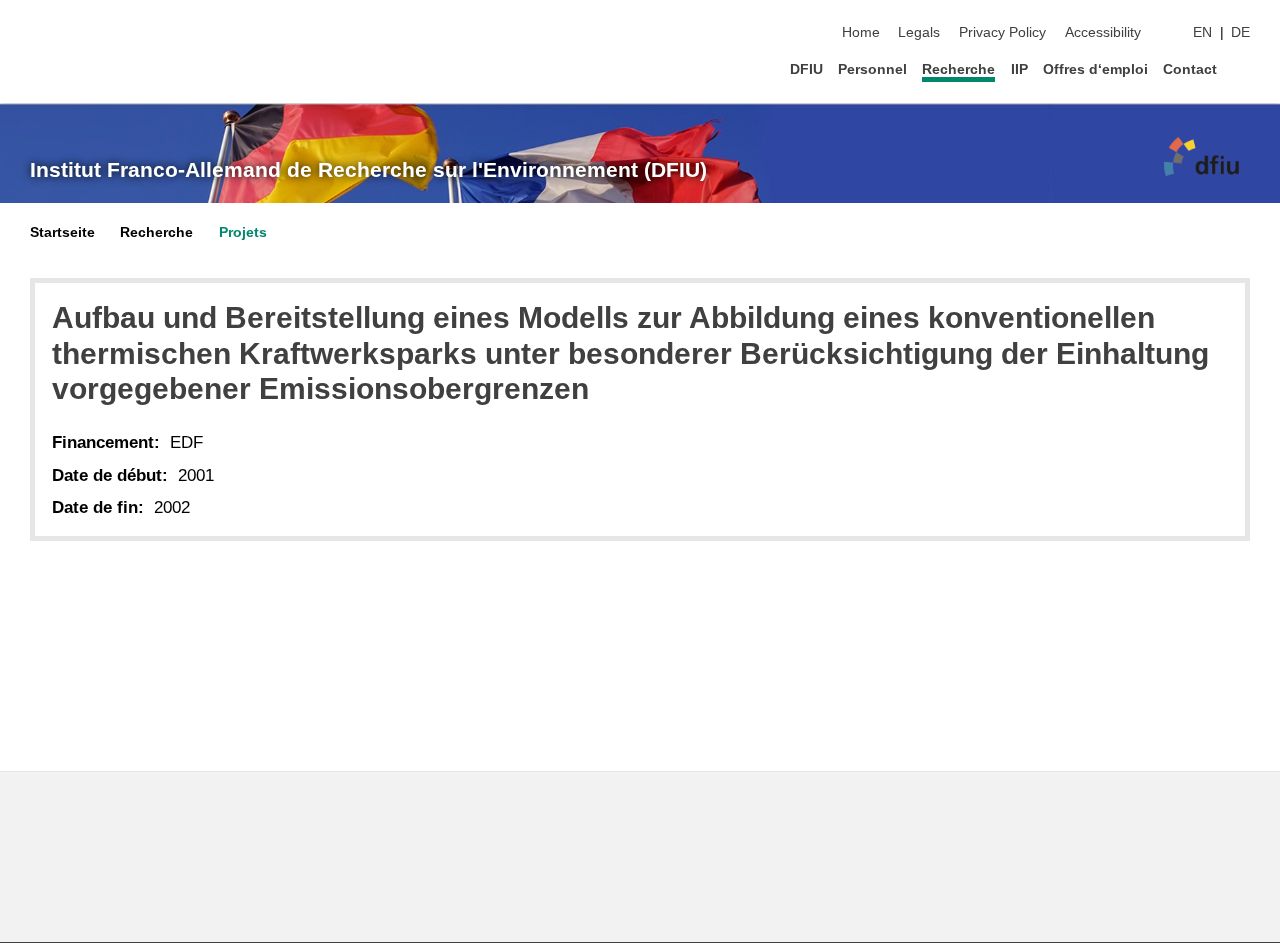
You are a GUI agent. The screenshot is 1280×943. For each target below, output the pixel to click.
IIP (1019, 69)
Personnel (872, 69)
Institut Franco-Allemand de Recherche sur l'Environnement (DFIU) (368, 170)
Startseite (62, 232)
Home (861, 32)
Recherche (958, 69)
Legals (919, 32)
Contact (1190, 69)
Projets (243, 232)
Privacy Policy (1002, 32)
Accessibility (1103, 32)
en (1202, 32)
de (1240, 32)
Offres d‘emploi (1095, 69)
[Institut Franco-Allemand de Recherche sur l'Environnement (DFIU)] (1198, 160)
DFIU (806, 69)
